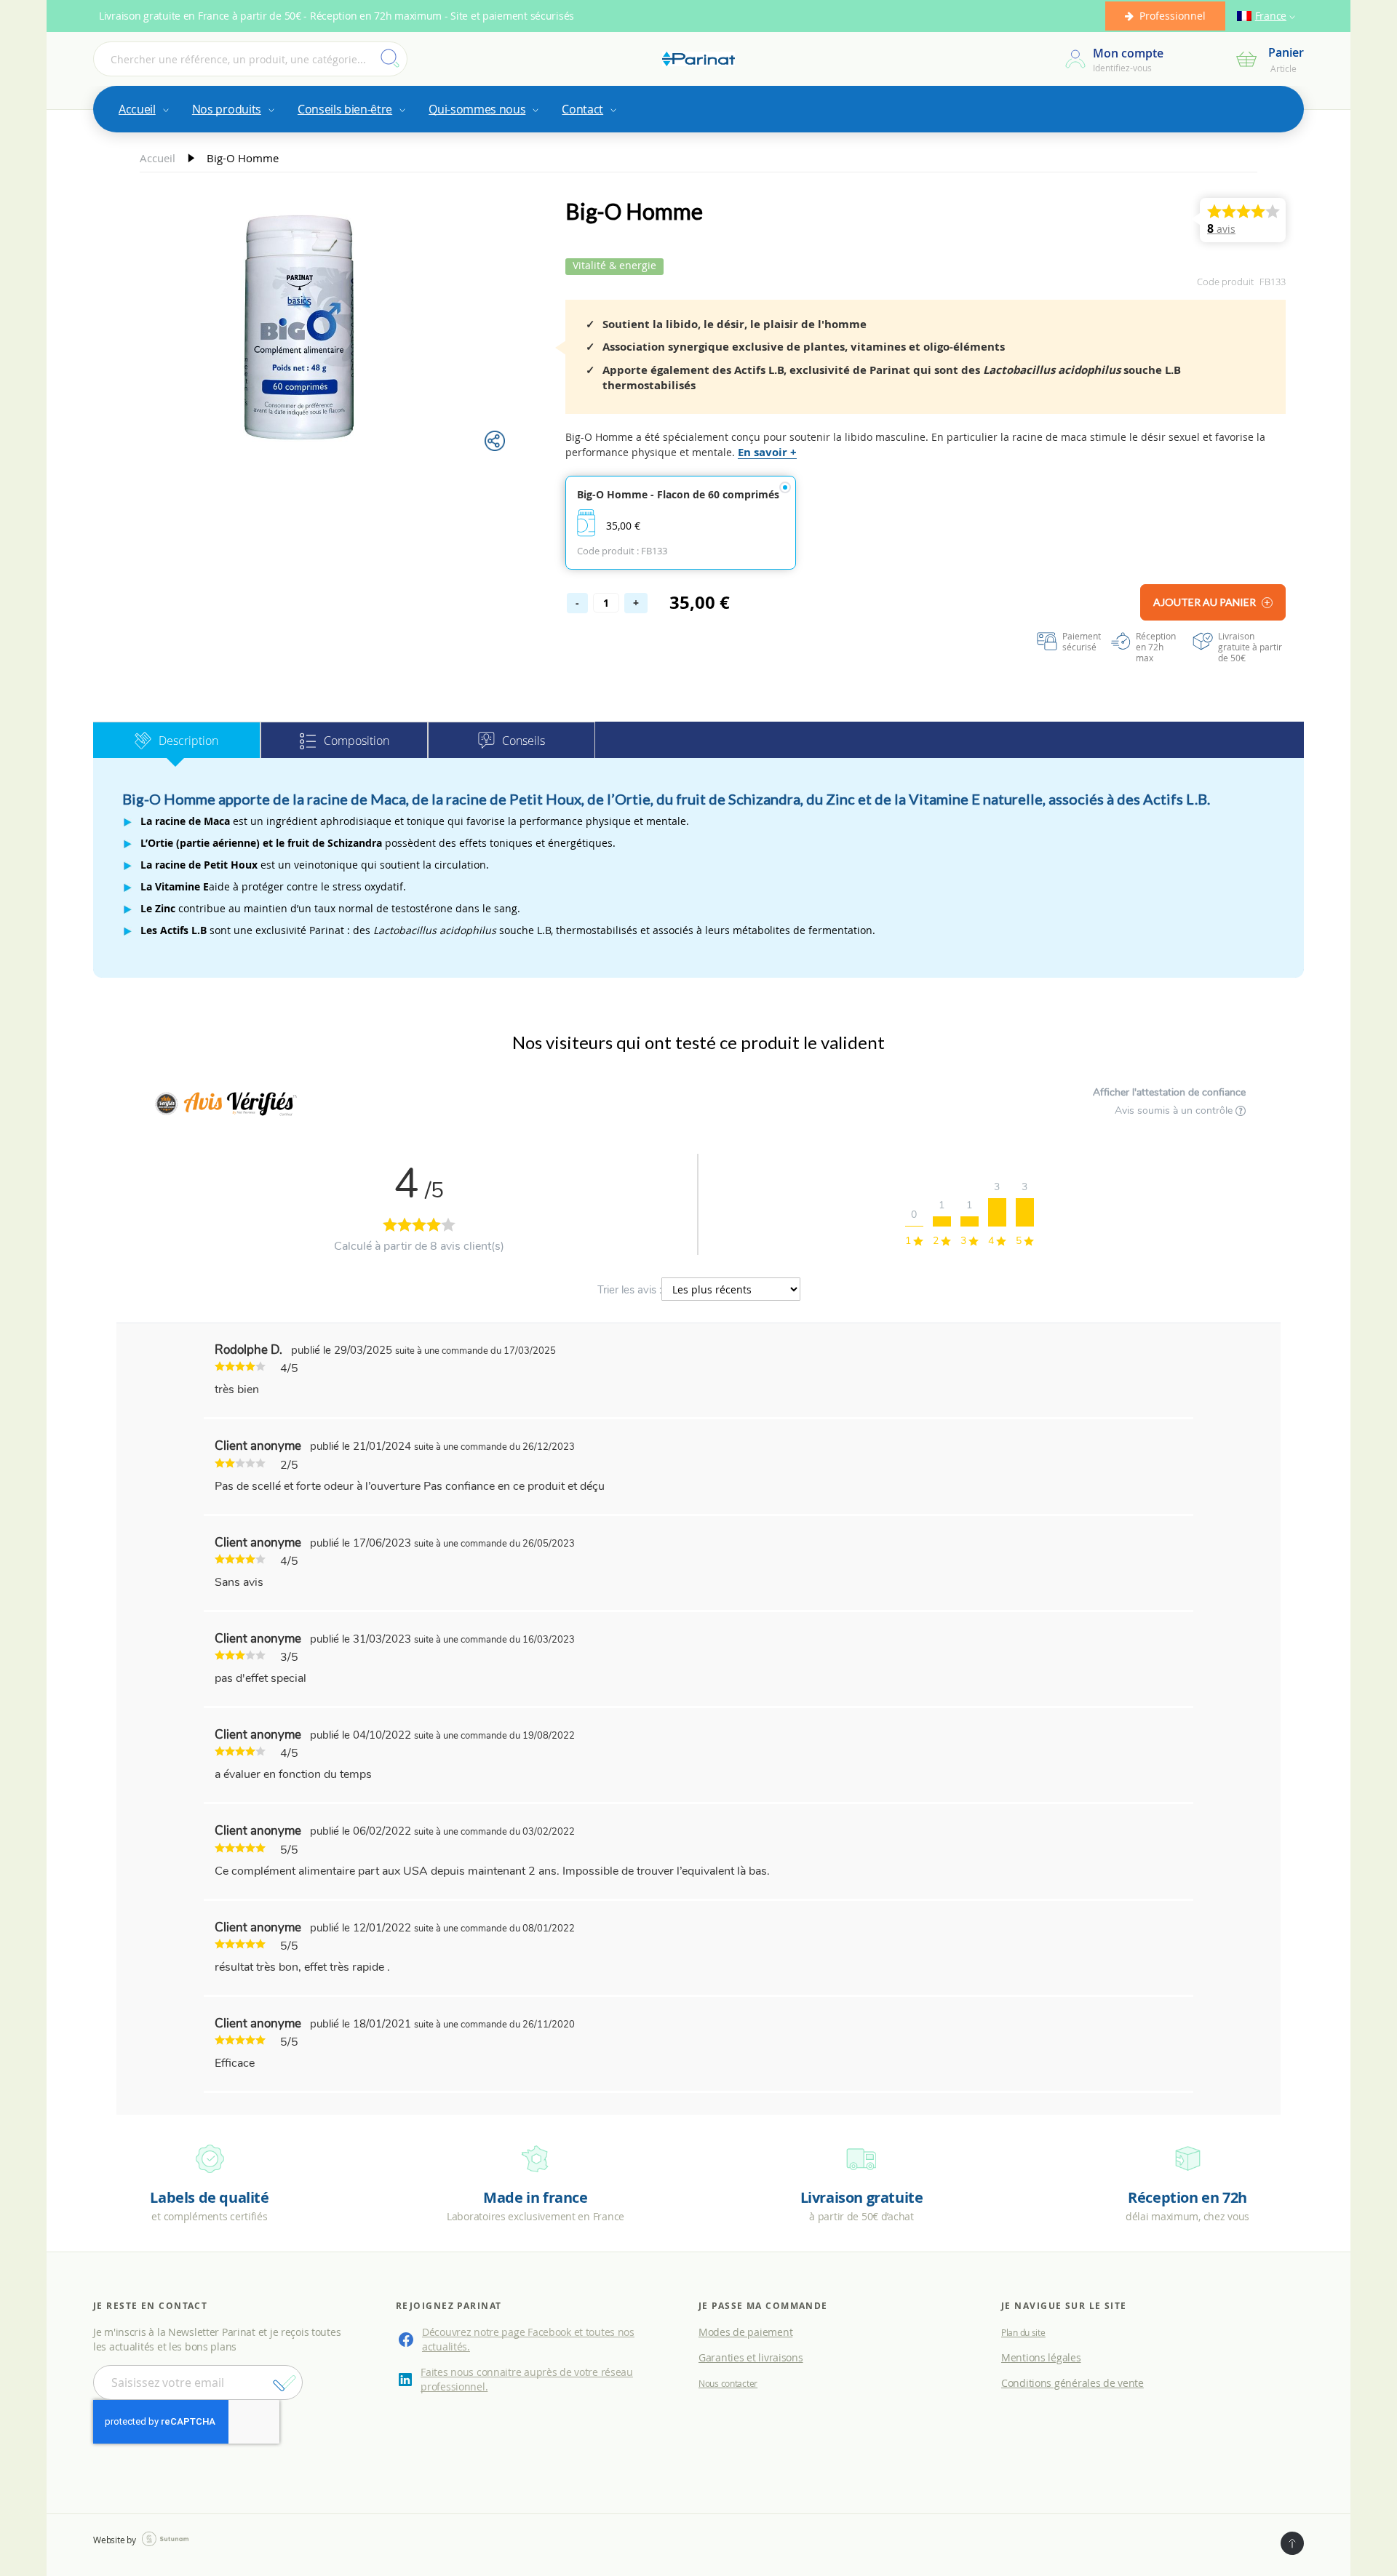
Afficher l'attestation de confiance (1169, 1092)
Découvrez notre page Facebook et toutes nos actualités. (528, 2339)
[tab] (177, 740)
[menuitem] (143, 109)
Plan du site (1023, 2332)
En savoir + (767, 452)
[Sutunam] (165, 2539)
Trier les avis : (629, 1290)
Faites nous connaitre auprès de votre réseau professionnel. (527, 2379)
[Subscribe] (284, 2383)
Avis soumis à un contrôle (1175, 1110)
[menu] (698, 109)
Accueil (159, 158)
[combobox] (250, 59)
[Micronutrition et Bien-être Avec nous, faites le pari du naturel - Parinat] (698, 59)
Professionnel (1173, 16)
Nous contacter (728, 2383)
